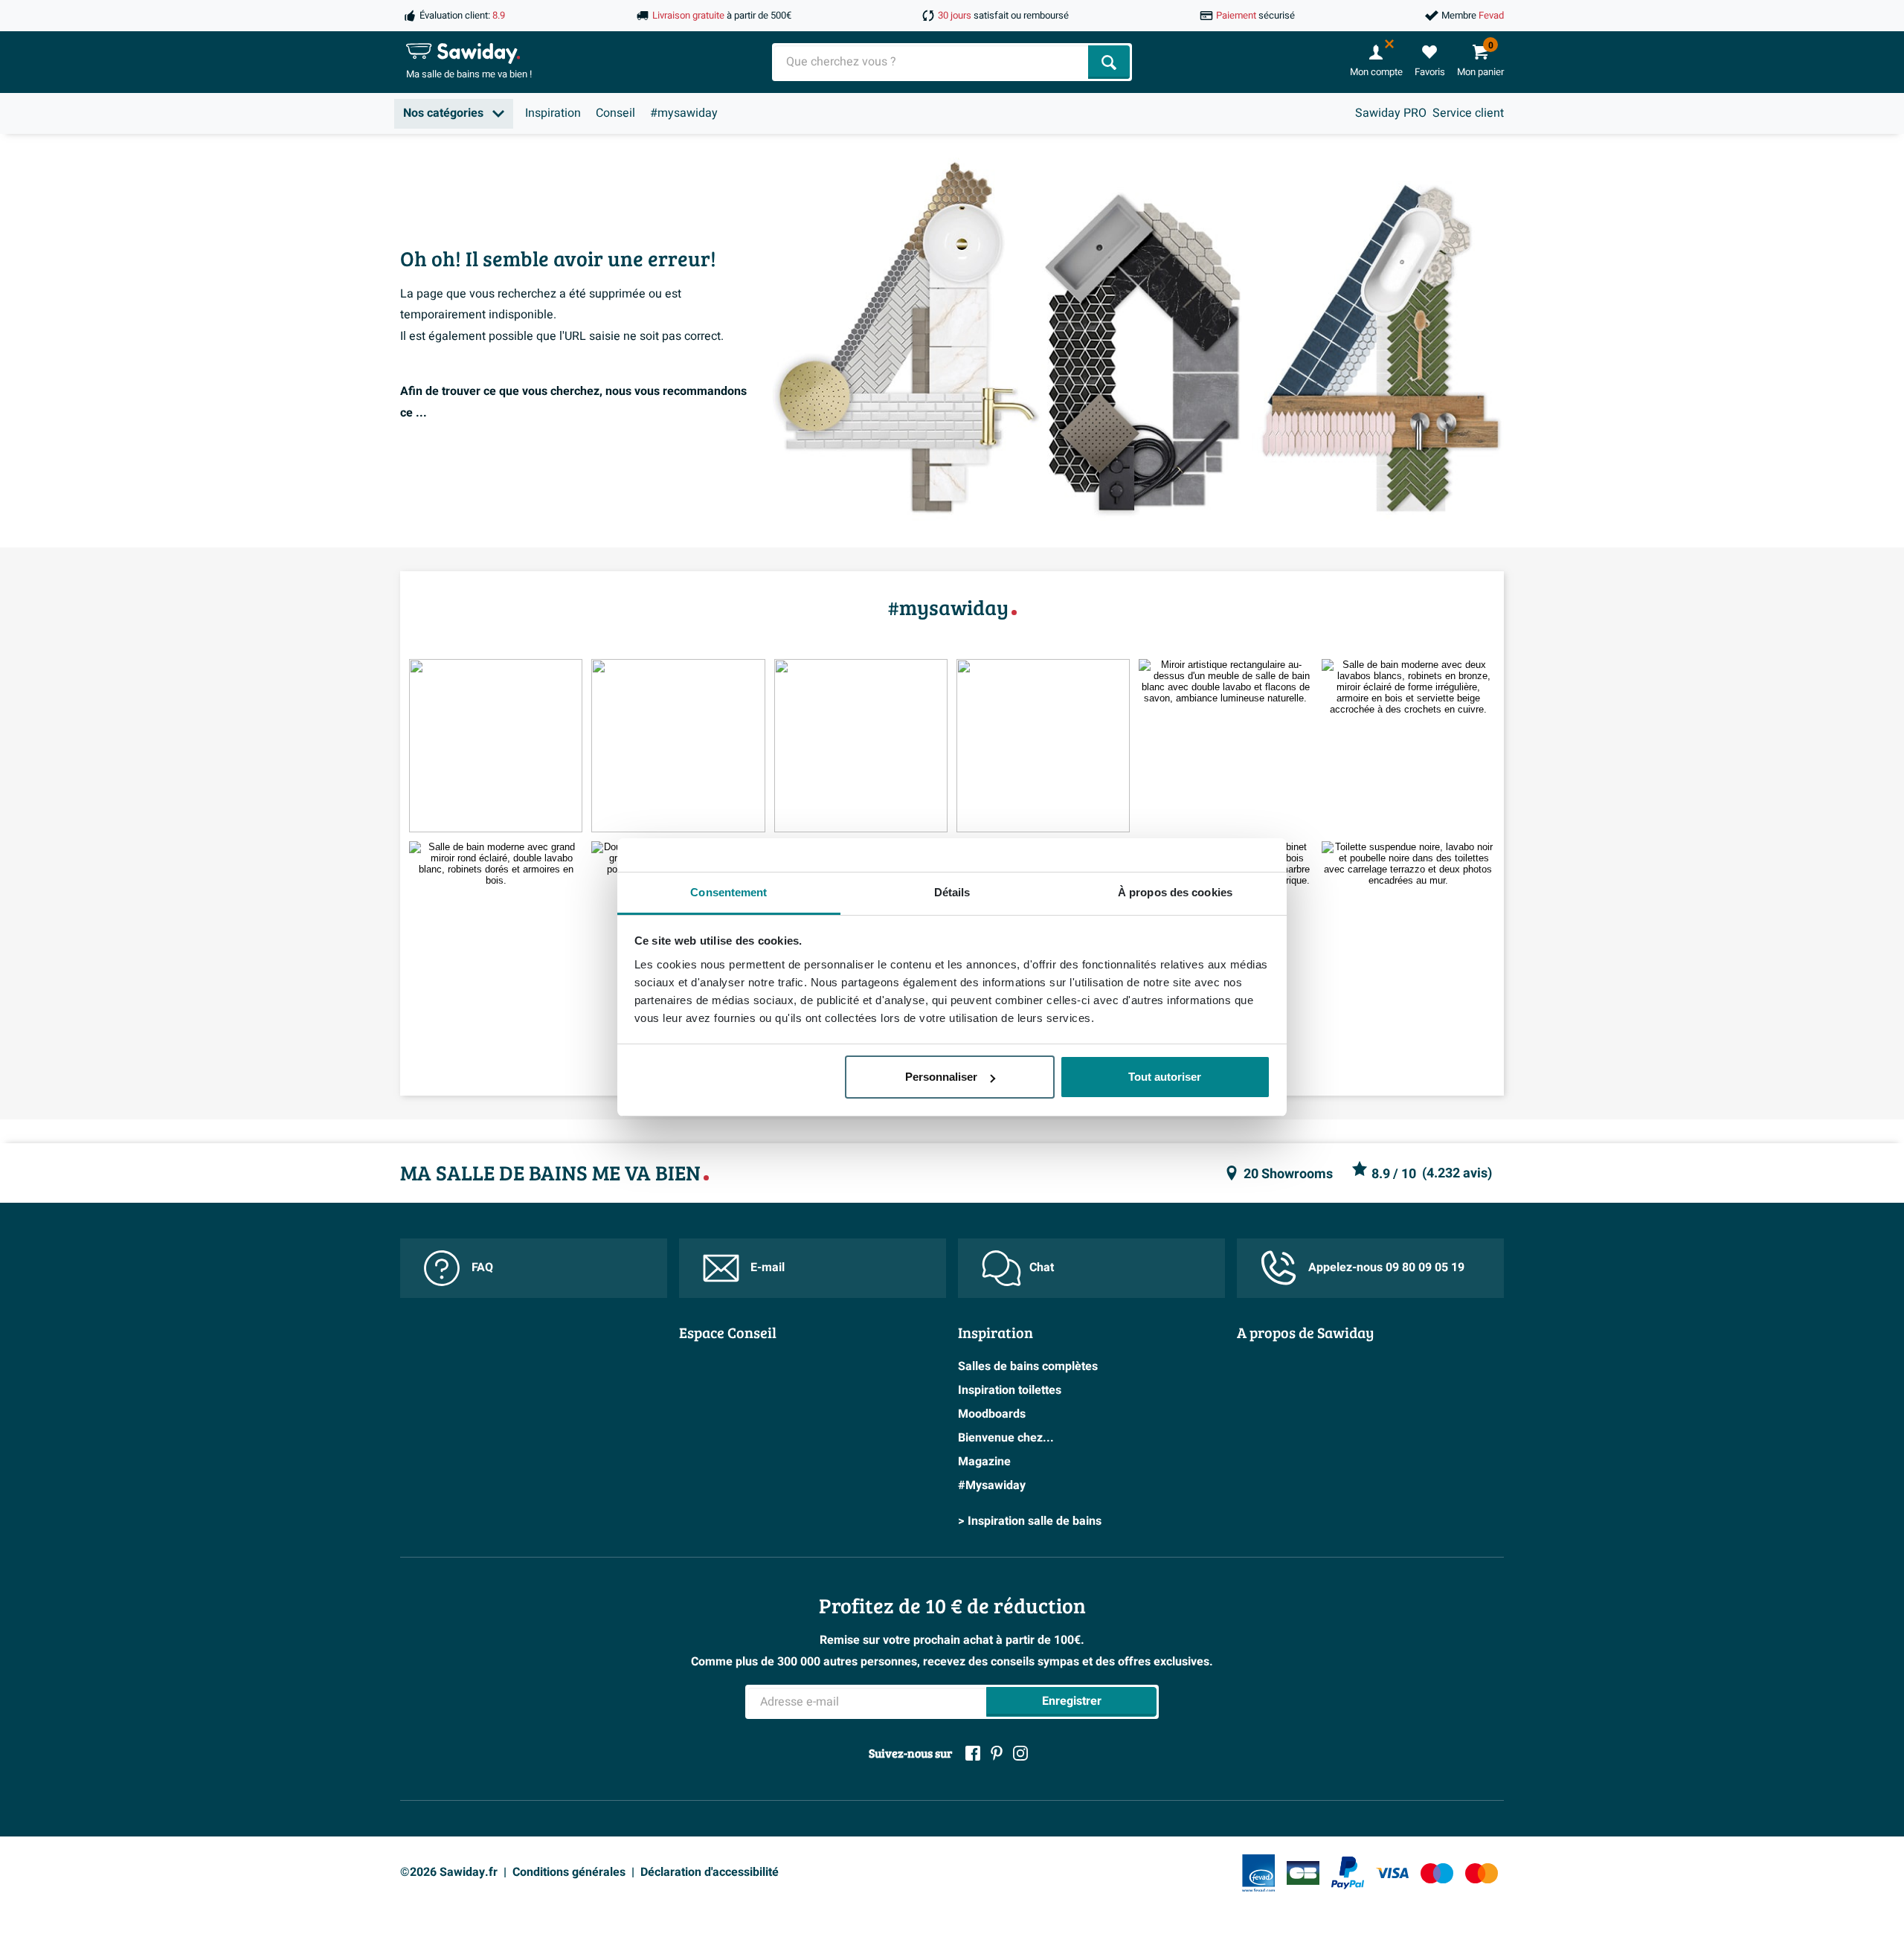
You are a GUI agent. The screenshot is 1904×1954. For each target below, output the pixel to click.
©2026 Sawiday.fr (449, 1872)
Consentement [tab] (729, 892)
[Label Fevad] (1258, 1873)
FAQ (482, 1267)
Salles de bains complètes (1028, 1366)
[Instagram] (1020, 1753)
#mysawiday (684, 113)
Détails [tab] (952, 892)
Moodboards (992, 1414)
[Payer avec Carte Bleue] (1303, 1873)
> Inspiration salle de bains (1030, 1521)
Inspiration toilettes (1010, 1390)
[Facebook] (973, 1753)
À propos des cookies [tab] (1175, 892)
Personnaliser (941, 1077)
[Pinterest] (997, 1753)
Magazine (984, 1462)
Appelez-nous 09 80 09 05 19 (1386, 1267)
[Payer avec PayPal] (1348, 1873)
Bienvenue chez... (1006, 1438)
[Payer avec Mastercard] (1482, 1873)
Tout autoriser (1165, 1077)
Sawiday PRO (1391, 113)
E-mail (768, 1267)
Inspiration (553, 113)
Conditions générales (569, 1872)
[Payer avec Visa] (1392, 1873)
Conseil (615, 113)
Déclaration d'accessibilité (710, 1872)
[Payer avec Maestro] (1437, 1873)
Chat (1042, 1267)
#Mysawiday (992, 1485)
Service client (1468, 113)
